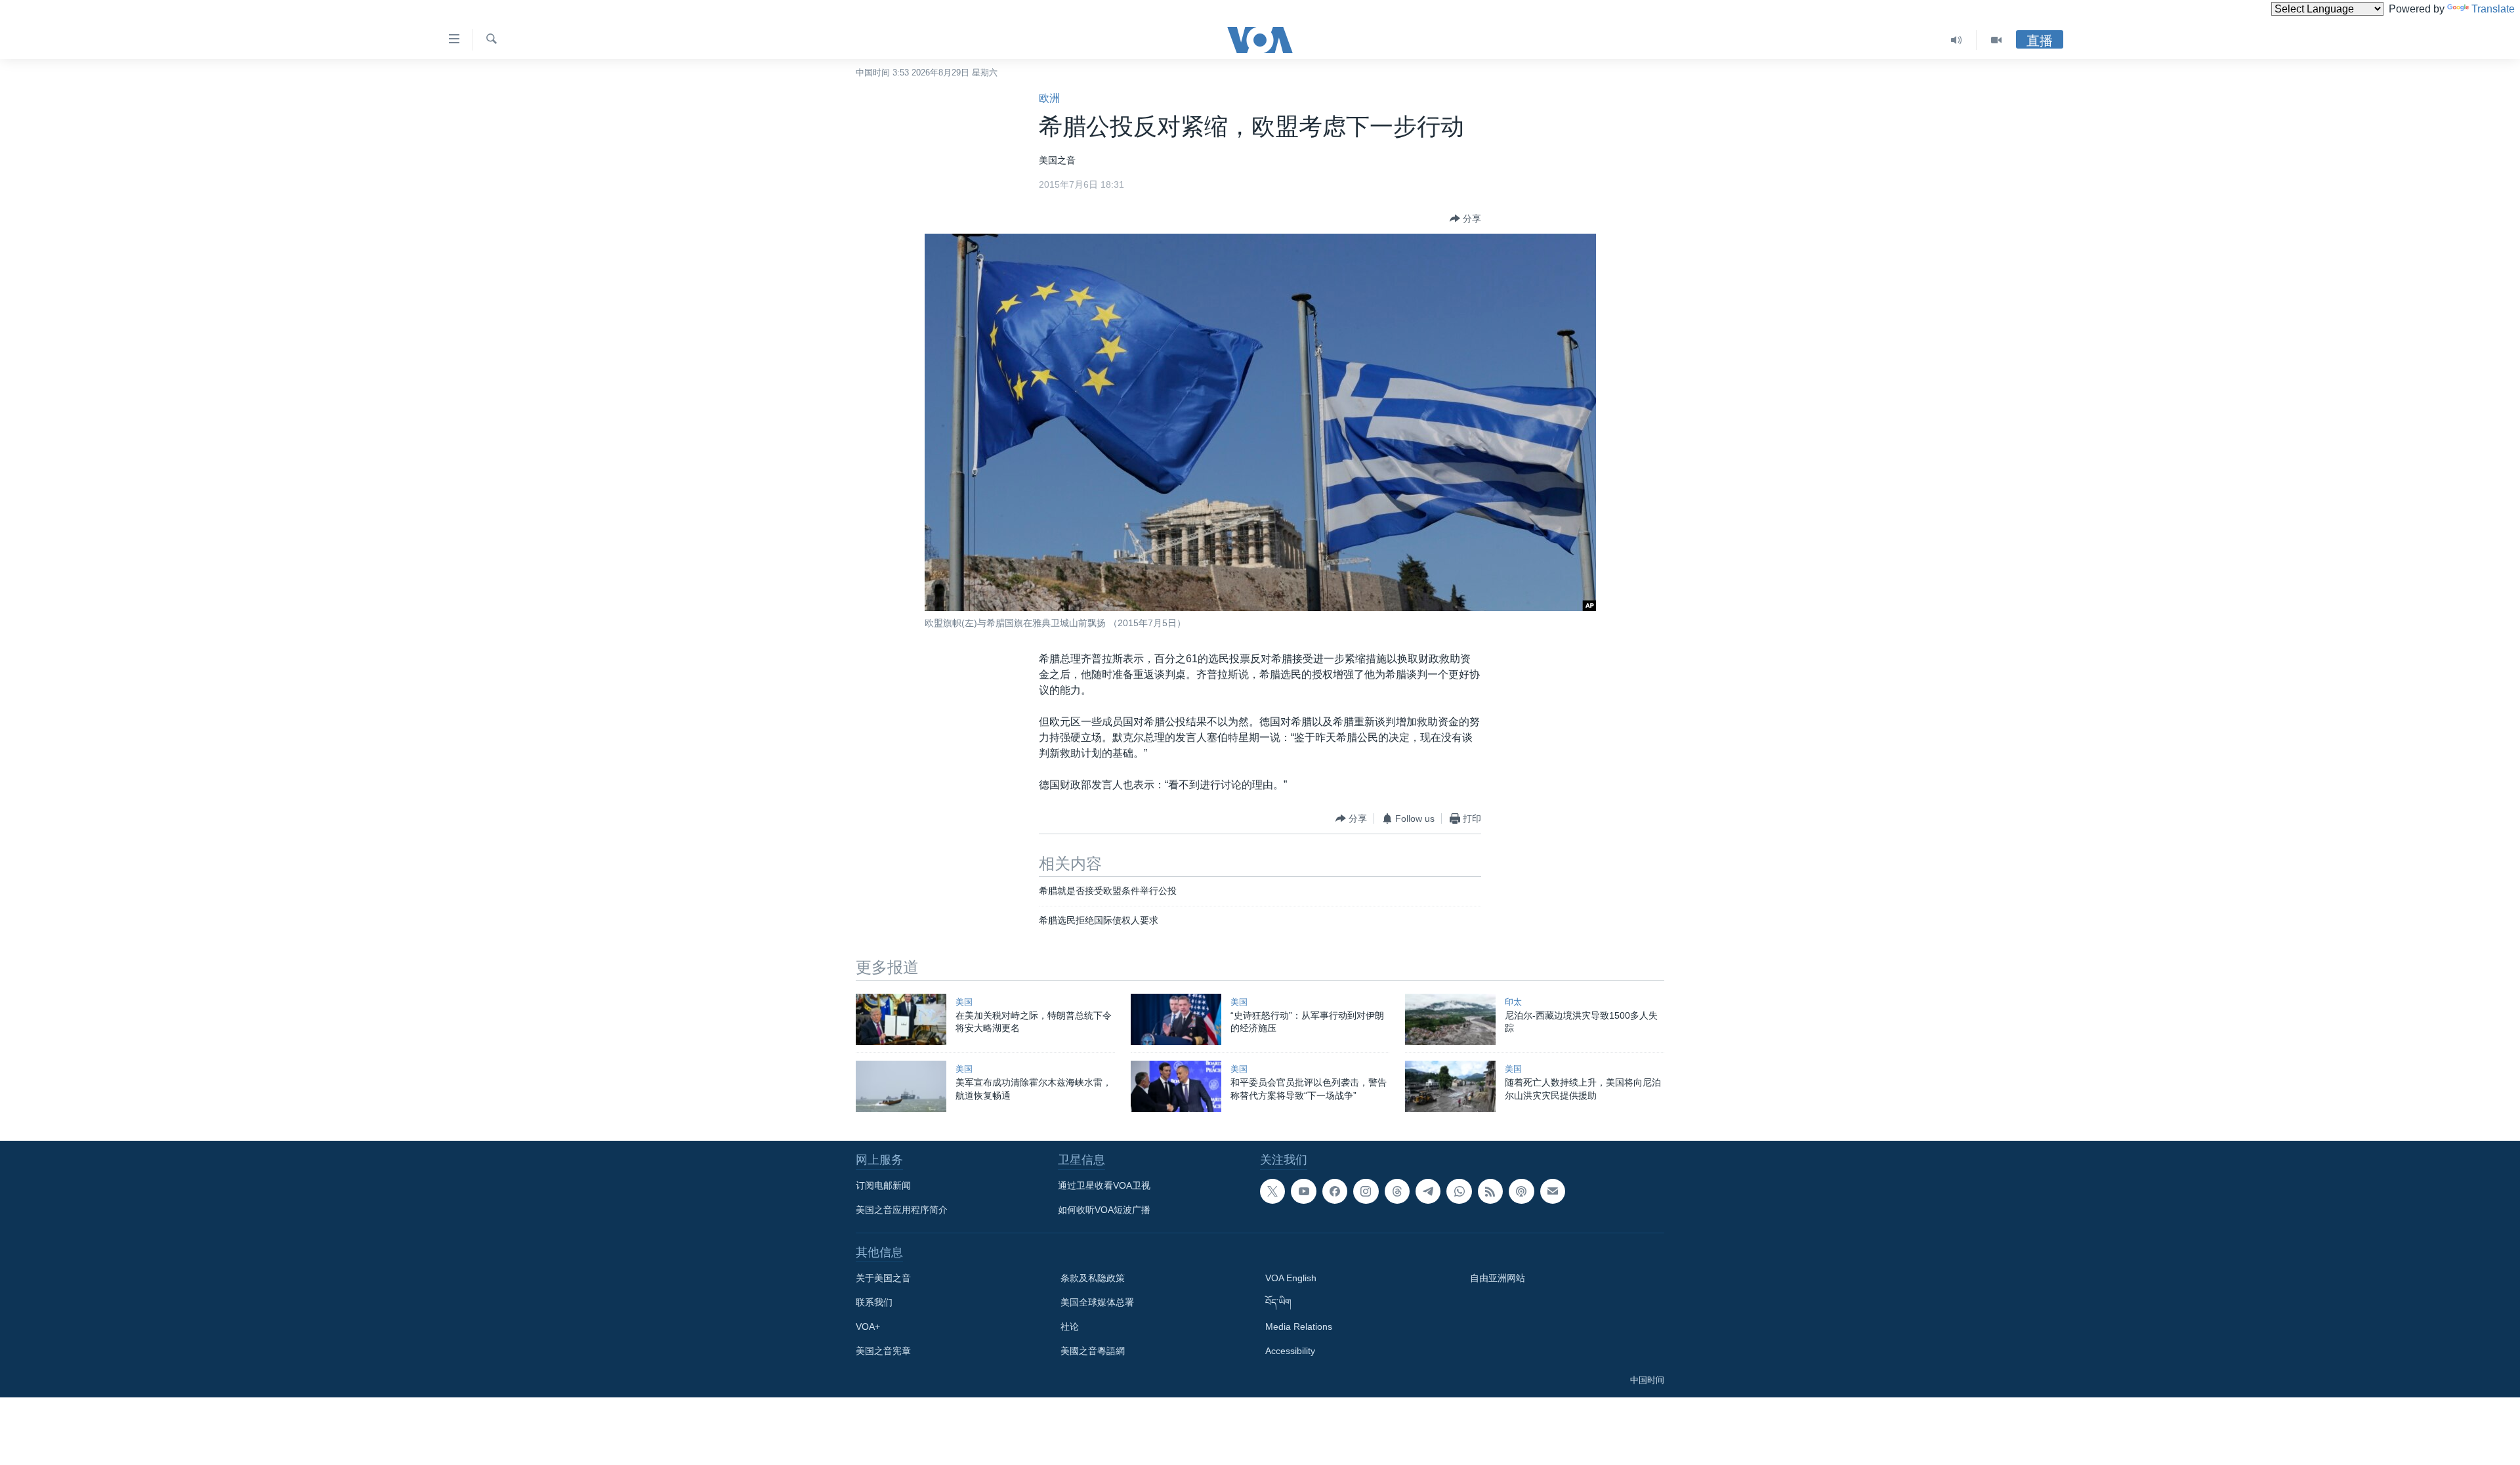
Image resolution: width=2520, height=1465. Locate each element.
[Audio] (1957, 40)
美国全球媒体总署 (1097, 1302)
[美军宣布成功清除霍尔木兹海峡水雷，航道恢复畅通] (901, 1086)
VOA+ (868, 1327)
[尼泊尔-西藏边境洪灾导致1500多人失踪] (1450, 1019)
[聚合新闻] (1490, 1191)
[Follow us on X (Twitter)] (1272, 1191)
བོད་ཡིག (1278, 1302)
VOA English (1291, 1278)
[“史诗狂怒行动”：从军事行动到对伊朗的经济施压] (1176, 1019)
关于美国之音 (883, 1278)
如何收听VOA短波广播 (1104, 1210)
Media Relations (1299, 1327)
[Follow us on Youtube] (1303, 1191)
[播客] (1521, 1191)
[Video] (1996, 40)
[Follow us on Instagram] (1366, 1191)
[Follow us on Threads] (1397, 1191)
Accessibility (1290, 1351)
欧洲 (1049, 98)
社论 (1070, 1327)
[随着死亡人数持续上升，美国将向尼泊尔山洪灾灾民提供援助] (1450, 1086)
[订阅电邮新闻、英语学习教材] (1553, 1191)
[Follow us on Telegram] (1428, 1191)
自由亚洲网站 (1498, 1278)
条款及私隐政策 (1093, 1278)
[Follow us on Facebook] (1335, 1191)
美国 (964, 1002)
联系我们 (874, 1302)
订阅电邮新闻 (883, 1185)
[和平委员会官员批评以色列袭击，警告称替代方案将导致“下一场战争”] (1176, 1086)
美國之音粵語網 (1093, 1351)
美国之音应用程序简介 (902, 1210)
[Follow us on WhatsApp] (1459, 1191)
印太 (1513, 1002)
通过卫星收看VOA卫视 (1104, 1185)
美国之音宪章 (883, 1351)
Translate (2493, 9)
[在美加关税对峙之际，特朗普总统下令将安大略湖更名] (901, 1019)
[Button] (1465, 219)
